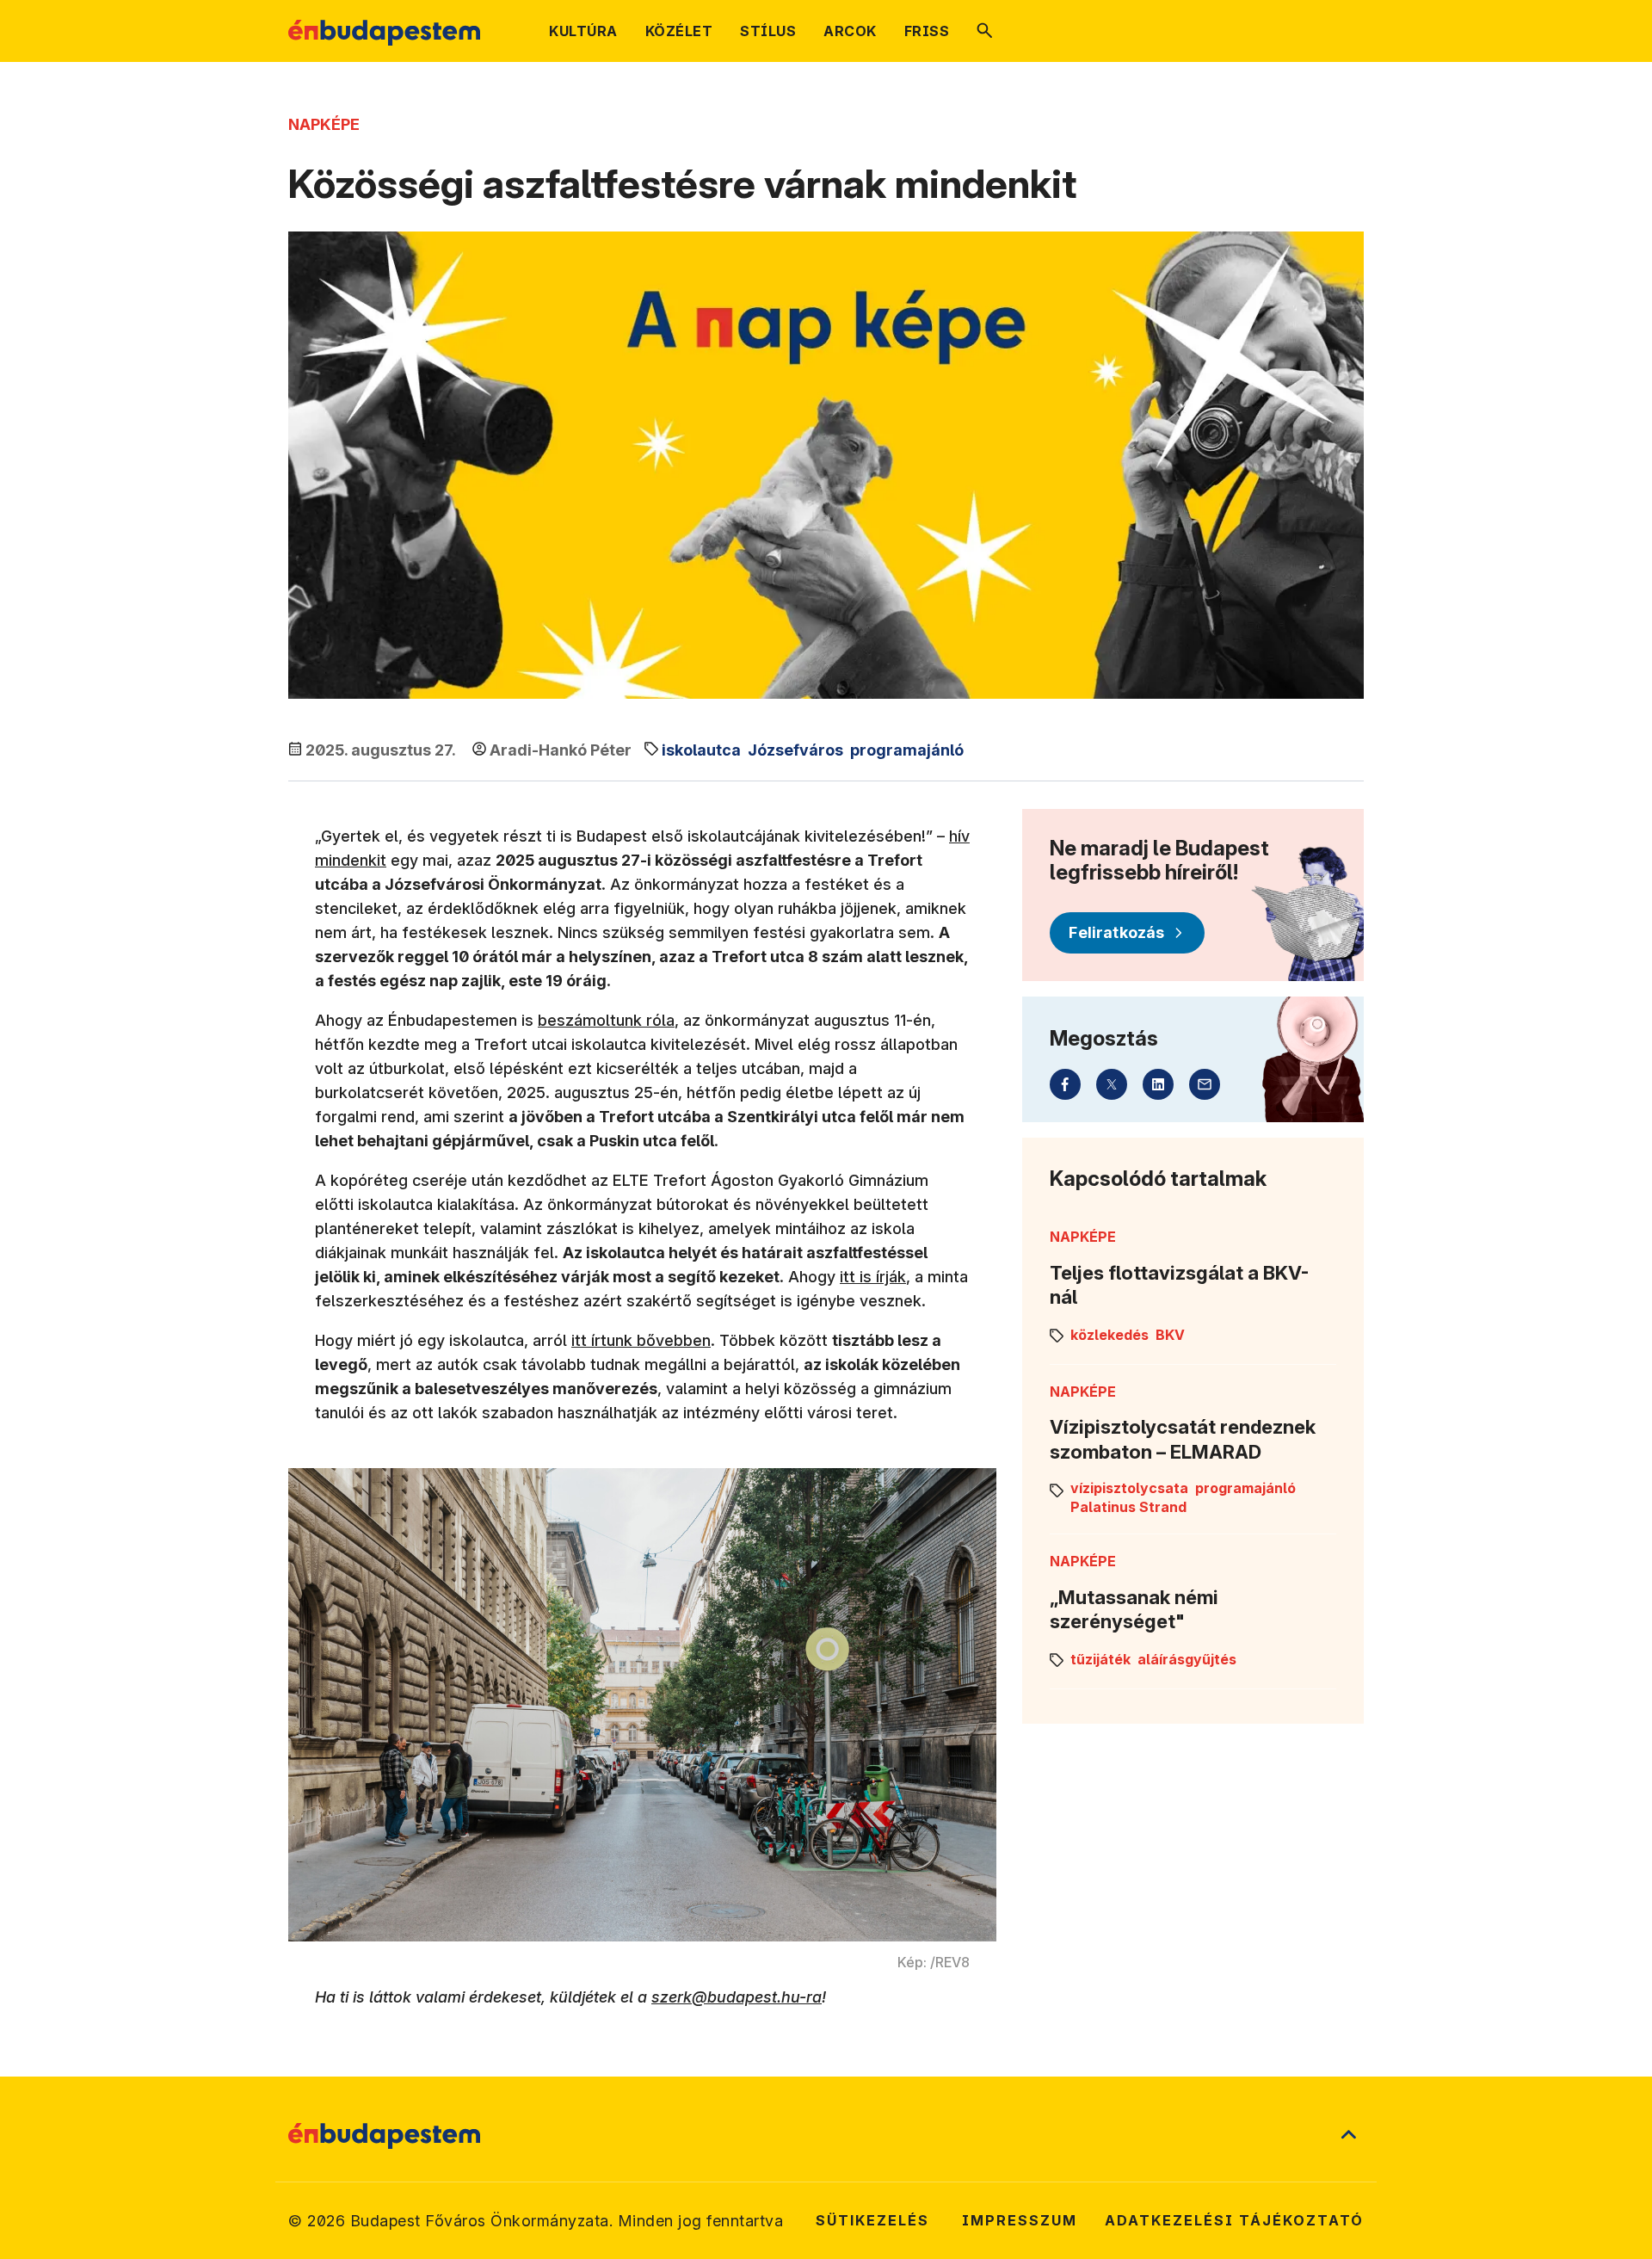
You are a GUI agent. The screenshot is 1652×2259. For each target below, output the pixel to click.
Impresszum (1020, 2220)
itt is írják (873, 1277)
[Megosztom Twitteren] (1112, 1084)
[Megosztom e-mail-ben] (1205, 1084)
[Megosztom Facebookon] (1065, 1084)
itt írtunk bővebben (641, 1340)
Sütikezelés (872, 2220)
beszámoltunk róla (606, 1020)
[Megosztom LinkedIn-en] (1158, 1084)
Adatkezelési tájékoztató (1234, 2220)
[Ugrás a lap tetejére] (1348, 2136)
